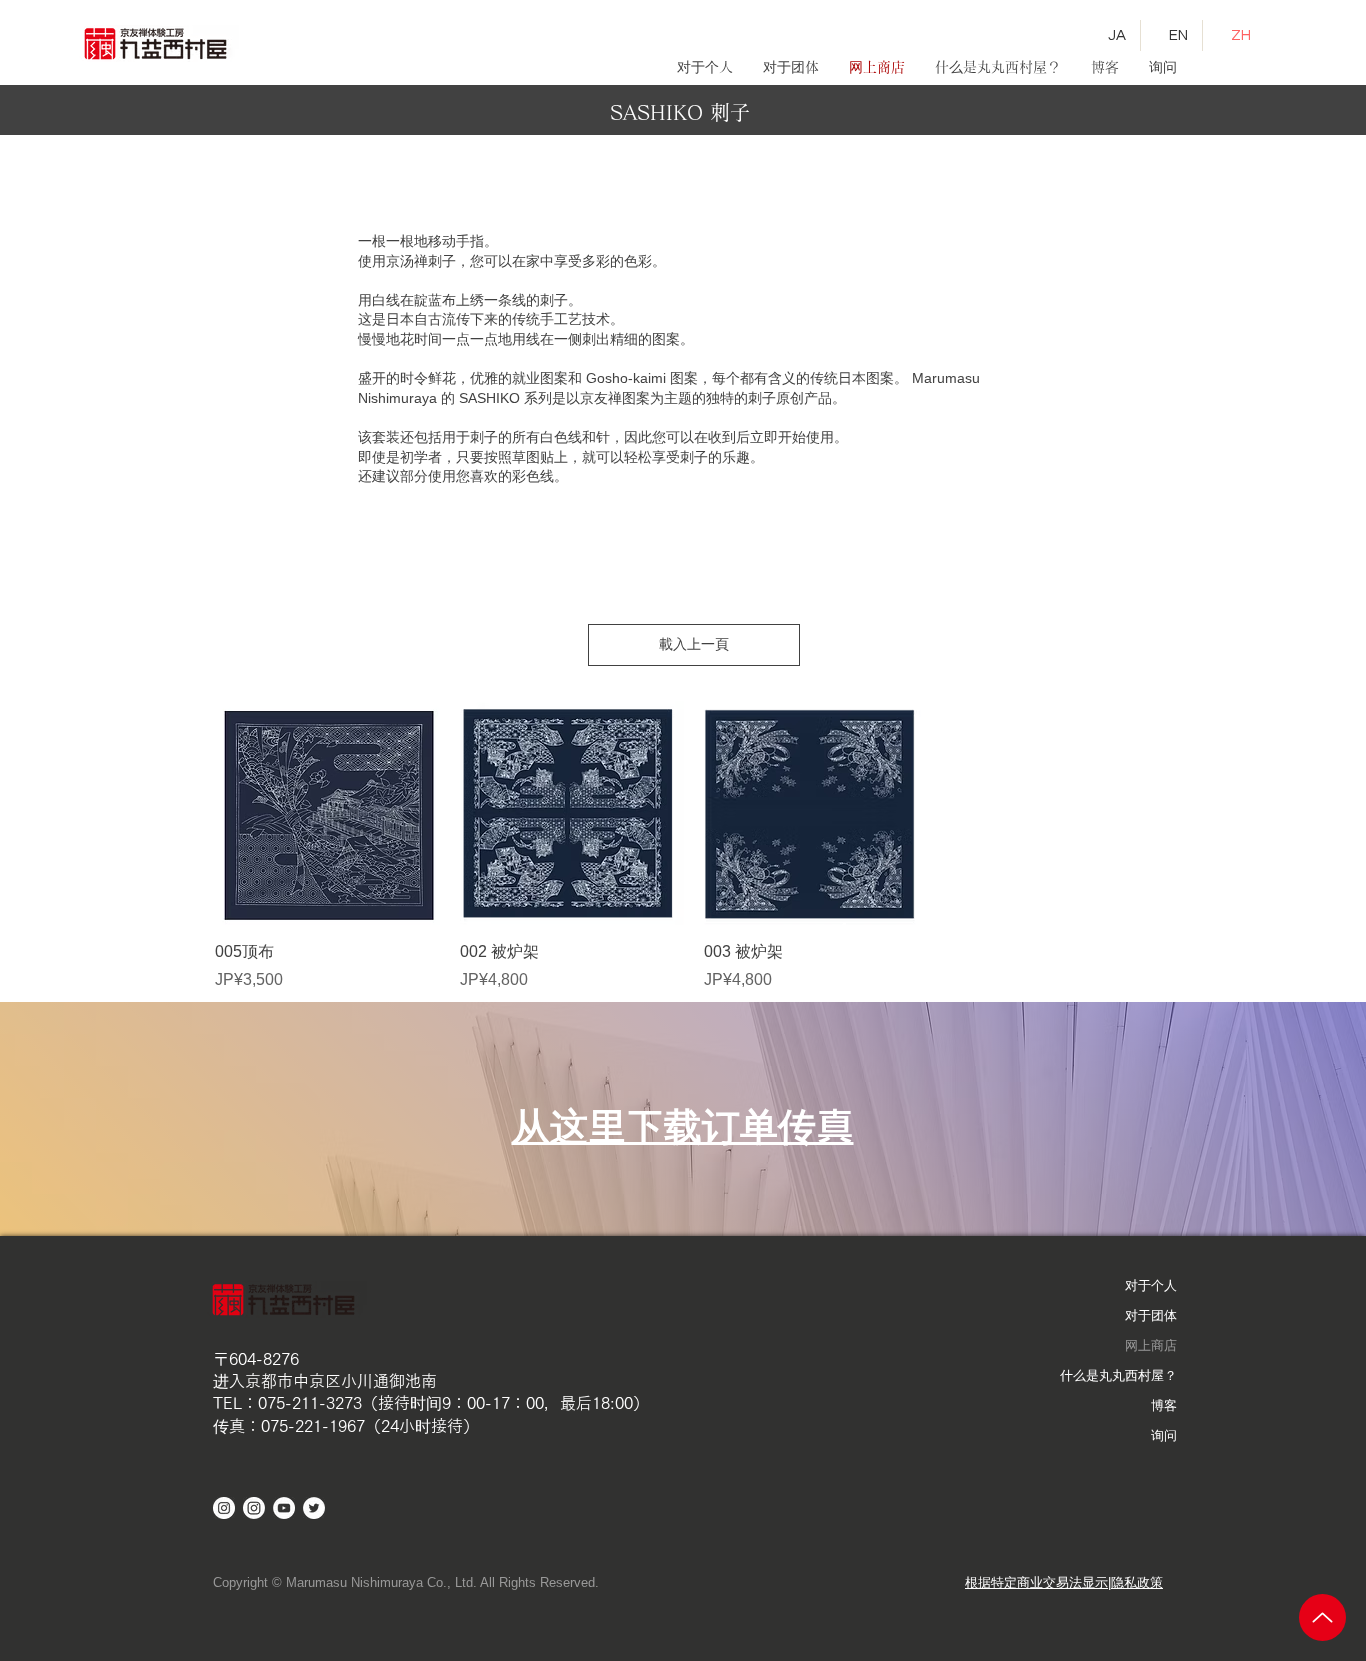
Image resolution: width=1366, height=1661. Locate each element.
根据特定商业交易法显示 (1036, 1582)
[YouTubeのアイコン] (284, 1508)
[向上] (1322, 1617)
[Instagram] (254, 1508)
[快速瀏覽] (327, 813)
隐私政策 (1137, 1582)
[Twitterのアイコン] (314, 1508)
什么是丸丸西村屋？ (1118, 1375)
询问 (1164, 1435)
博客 (1164, 1405)
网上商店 (1151, 1345)
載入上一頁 (694, 644)
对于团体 (1151, 1315)
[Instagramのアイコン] (224, 1508)
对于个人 (1151, 1285)
